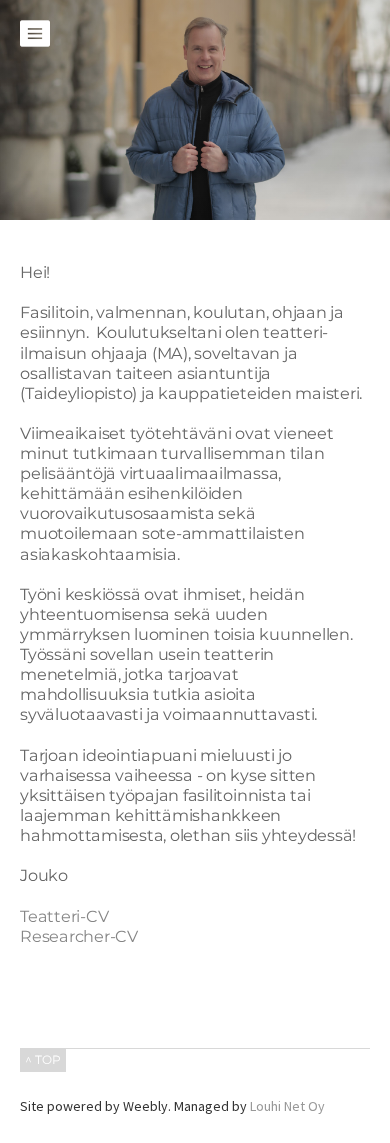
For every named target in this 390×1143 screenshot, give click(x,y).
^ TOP (43, 1059)
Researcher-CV (79, 936)
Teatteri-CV (64, 916)
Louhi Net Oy (287, 1106)
